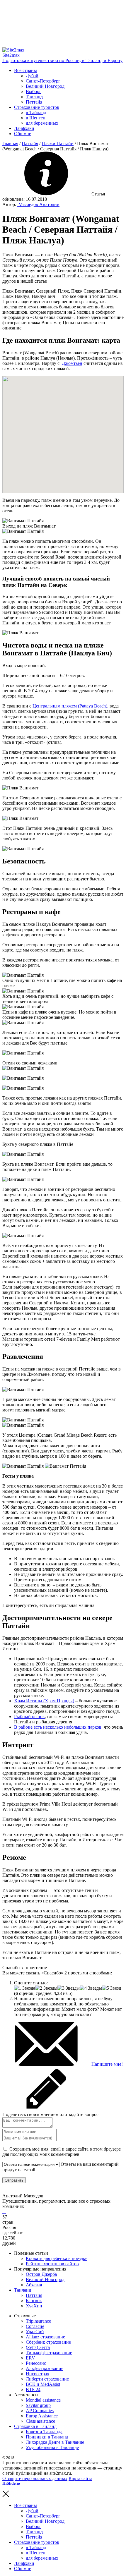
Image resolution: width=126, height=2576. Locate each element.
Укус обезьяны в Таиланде (52, 2447)
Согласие (35, 2326)
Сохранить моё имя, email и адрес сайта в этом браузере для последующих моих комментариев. (62, 2152)
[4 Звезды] (91, 1988)
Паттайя (34, 102)
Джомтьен (72, 363)
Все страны (25, 70)
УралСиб (35, 2332)
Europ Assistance (42, 2416)
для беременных (42, 123)
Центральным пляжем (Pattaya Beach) (70, 706)
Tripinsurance (38, 2321)
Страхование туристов (37, 107)
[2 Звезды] (46, 1988)
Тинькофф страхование (49, 2353)
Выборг (34, 91)
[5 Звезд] (111, 1988)
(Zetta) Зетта (38, 2347)
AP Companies (40, 2411)
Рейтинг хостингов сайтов (52, 2264)
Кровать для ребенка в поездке (57, 2258)
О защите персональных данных (35, 2478)
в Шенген (36, 118)
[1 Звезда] (25, 1988)
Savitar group (38, 2405)
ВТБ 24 (33, 2389)
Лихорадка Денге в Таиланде (55, 2442)
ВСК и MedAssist (43, 2384)
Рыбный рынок (29, 1717)
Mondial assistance (43, 2400)
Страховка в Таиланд (35, 2426)
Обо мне (23, 134)
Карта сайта (80, 2478)
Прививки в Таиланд (47, 2437)
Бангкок (34, 2301)
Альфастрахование (45, 2368)
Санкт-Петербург (43, 81)
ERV (30, 2358)
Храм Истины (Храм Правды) (44, 1701)
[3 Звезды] (69, 1988)
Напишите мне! (107, 2064)
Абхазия (34, 2285)
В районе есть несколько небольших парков (58, 1727)
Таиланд (34, 97)
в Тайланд (36, 113)
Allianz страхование (45, 2337)
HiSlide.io (11, 2483)
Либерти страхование (47, 2379)
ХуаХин (34, 2306)
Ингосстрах (38, 2374)
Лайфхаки (24, 128)
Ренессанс (36, 2363)
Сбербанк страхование (48, 2342)
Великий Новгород (45, 86)
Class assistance (40, 2421)
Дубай (32, 76)
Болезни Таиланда (44, 2432)
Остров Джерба (41, 2274)
